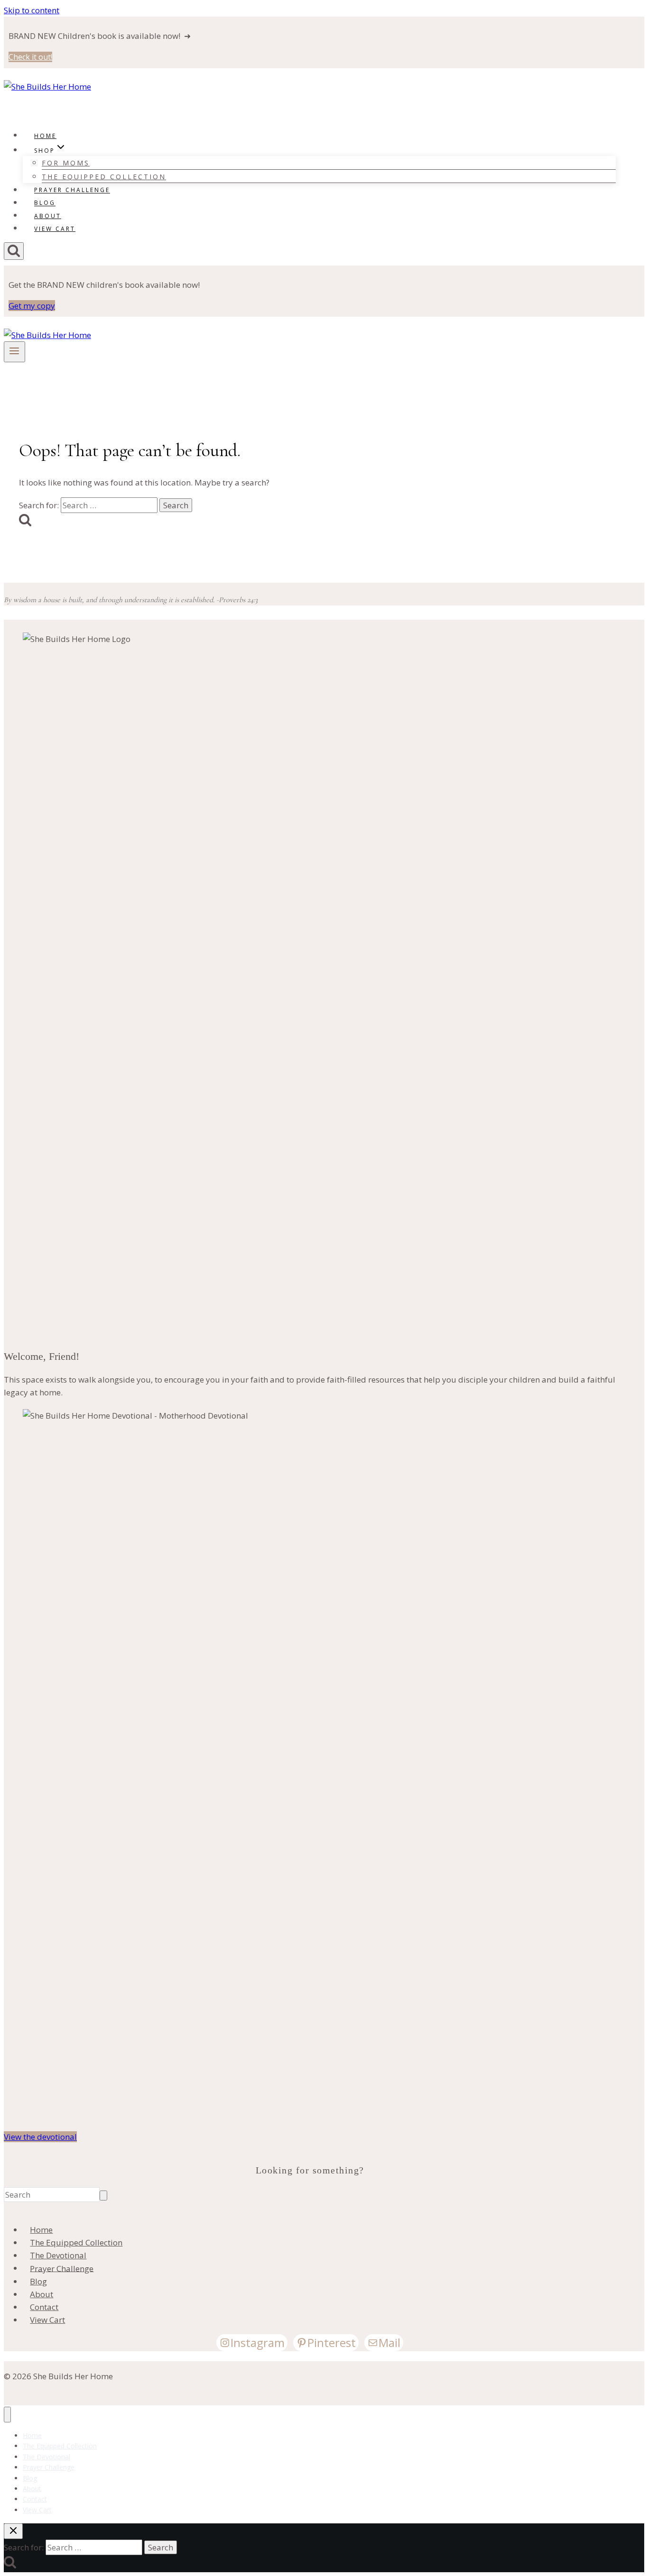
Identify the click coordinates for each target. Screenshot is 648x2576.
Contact (44, 2307)
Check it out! (30, 57)
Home (45, 136)
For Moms (66, 163)
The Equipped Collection (104, 177)
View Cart (55, 229)
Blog (45, 203)
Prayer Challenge (72, 190)
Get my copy (32, 306)
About (48, 216)
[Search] (103, 2196)
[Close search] (13, 2531)
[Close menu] (7, 2415)
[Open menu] (14, 352)
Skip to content (32, 10)
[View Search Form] (14, 251)
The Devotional (58, 2255)
